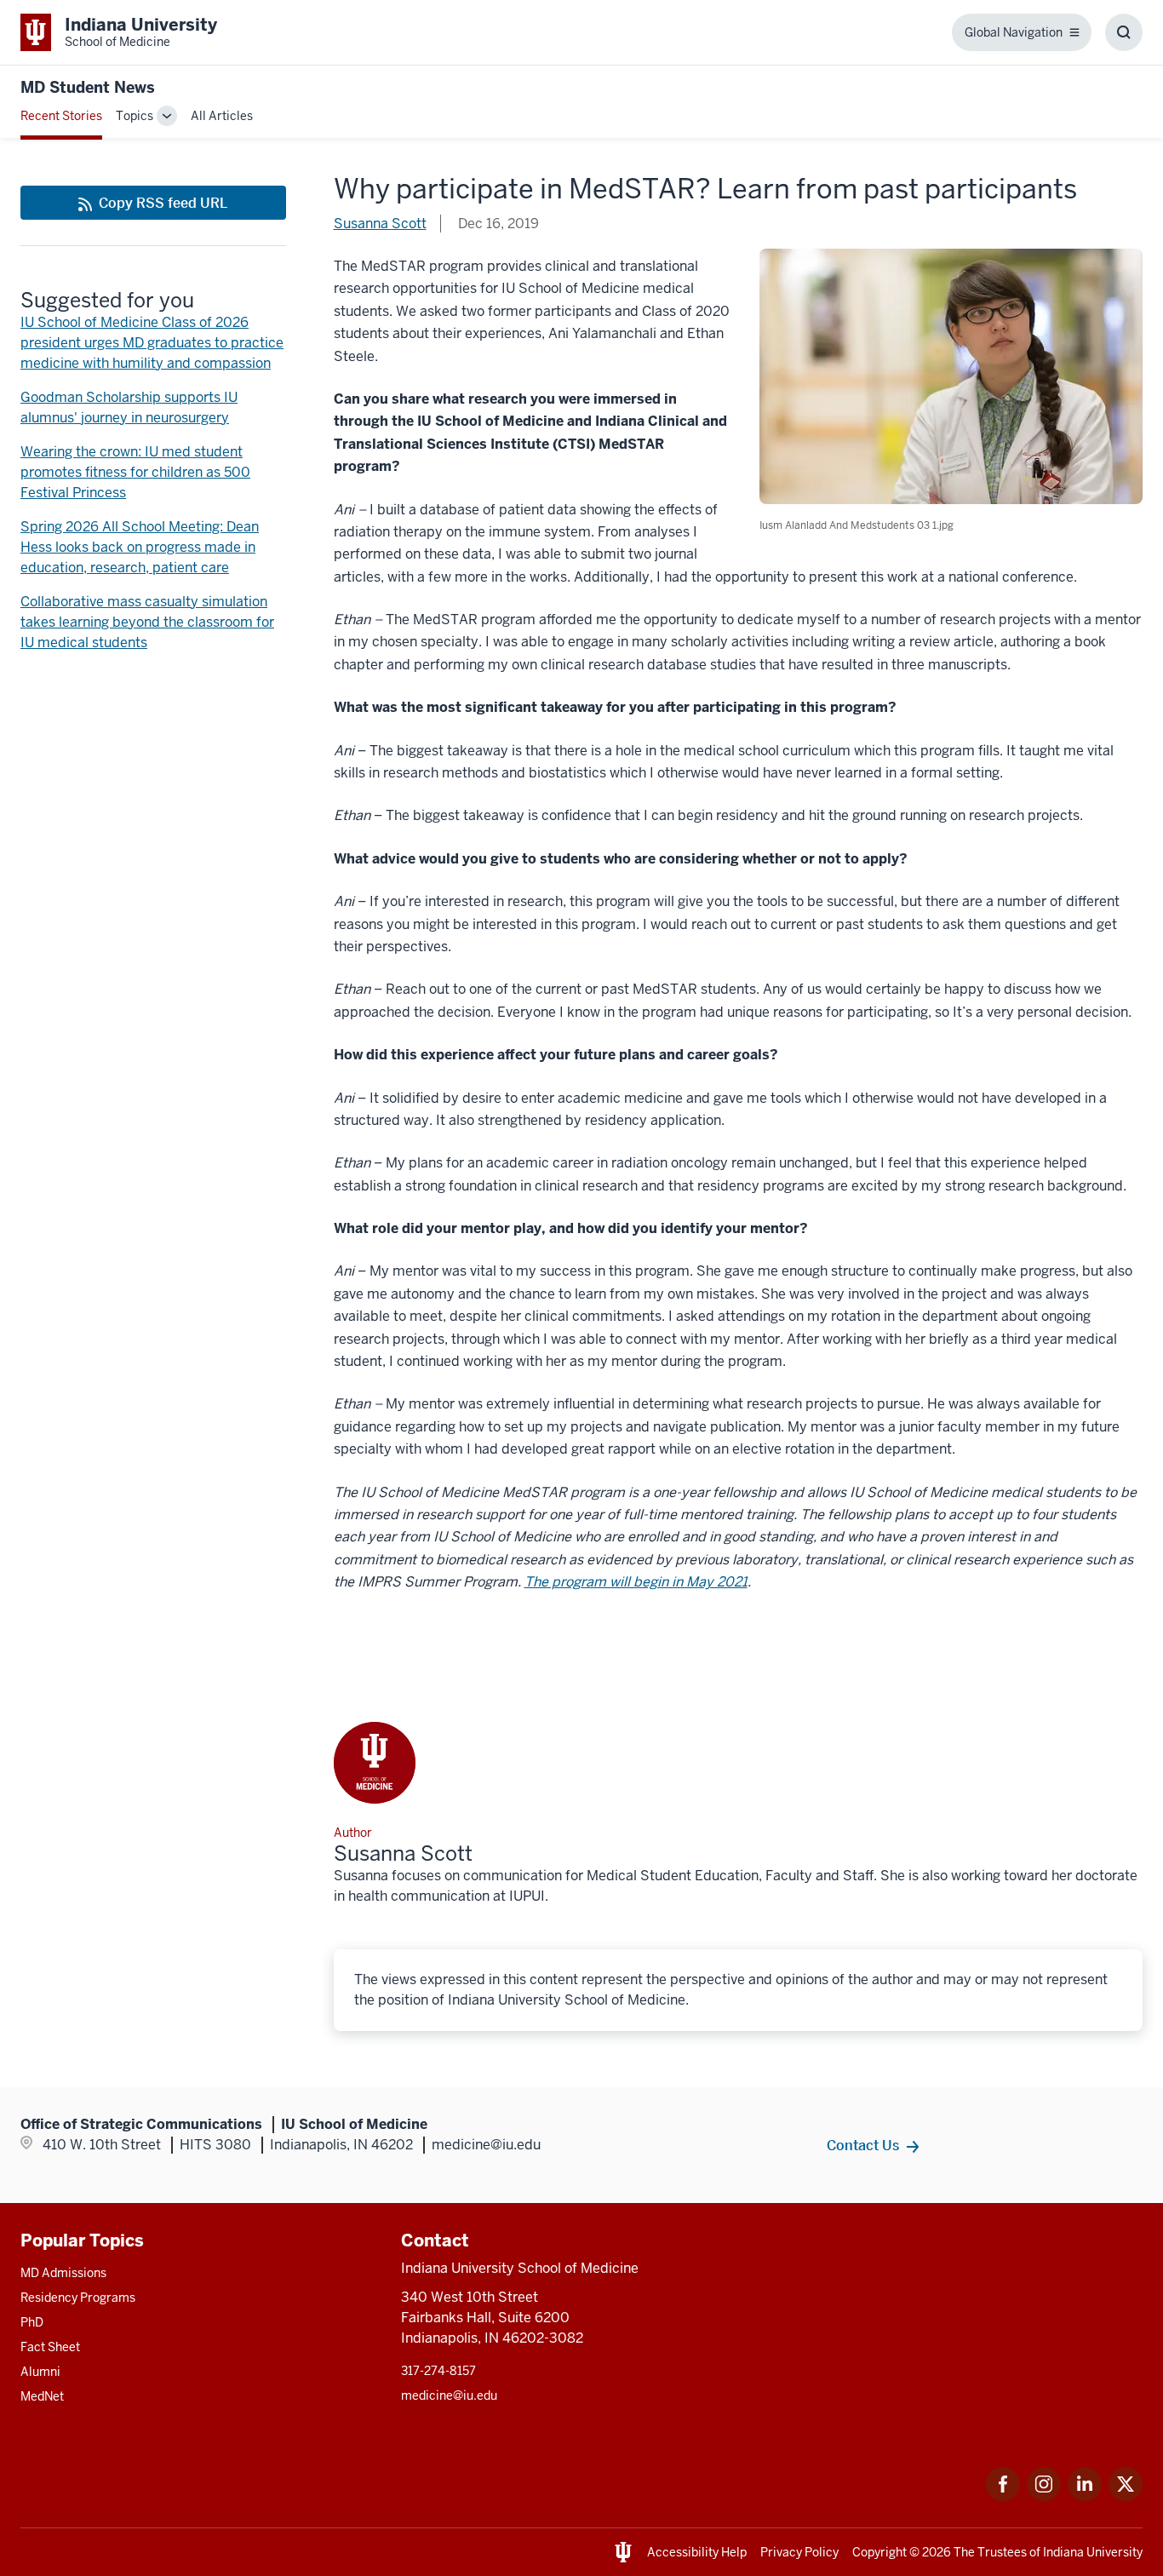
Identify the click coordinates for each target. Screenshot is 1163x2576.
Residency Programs (78, 2298)
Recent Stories (61, 116)
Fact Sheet (50, 2347)
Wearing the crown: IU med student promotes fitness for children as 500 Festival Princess (135, 472)
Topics (135, 116)
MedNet (42, 2396)
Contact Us (863, 2145)
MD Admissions (63, 2273)
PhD (32, 2322)
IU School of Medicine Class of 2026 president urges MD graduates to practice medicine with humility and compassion (152, 343)
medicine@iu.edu (449, 2395)
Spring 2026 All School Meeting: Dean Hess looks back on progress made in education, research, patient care (140, 547)
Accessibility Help (697, 2552)
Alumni (40, 2372)
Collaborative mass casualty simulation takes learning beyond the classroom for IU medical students (147, 622)
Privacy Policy (799, 2552)
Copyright (879, 2552)
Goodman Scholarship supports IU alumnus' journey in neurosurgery (129, 407)
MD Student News (88, 87)
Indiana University (1093, 2552)
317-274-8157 (438, 2371)
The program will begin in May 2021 (636, 1582)
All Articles (222, 116)
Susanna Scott (380, 224)
